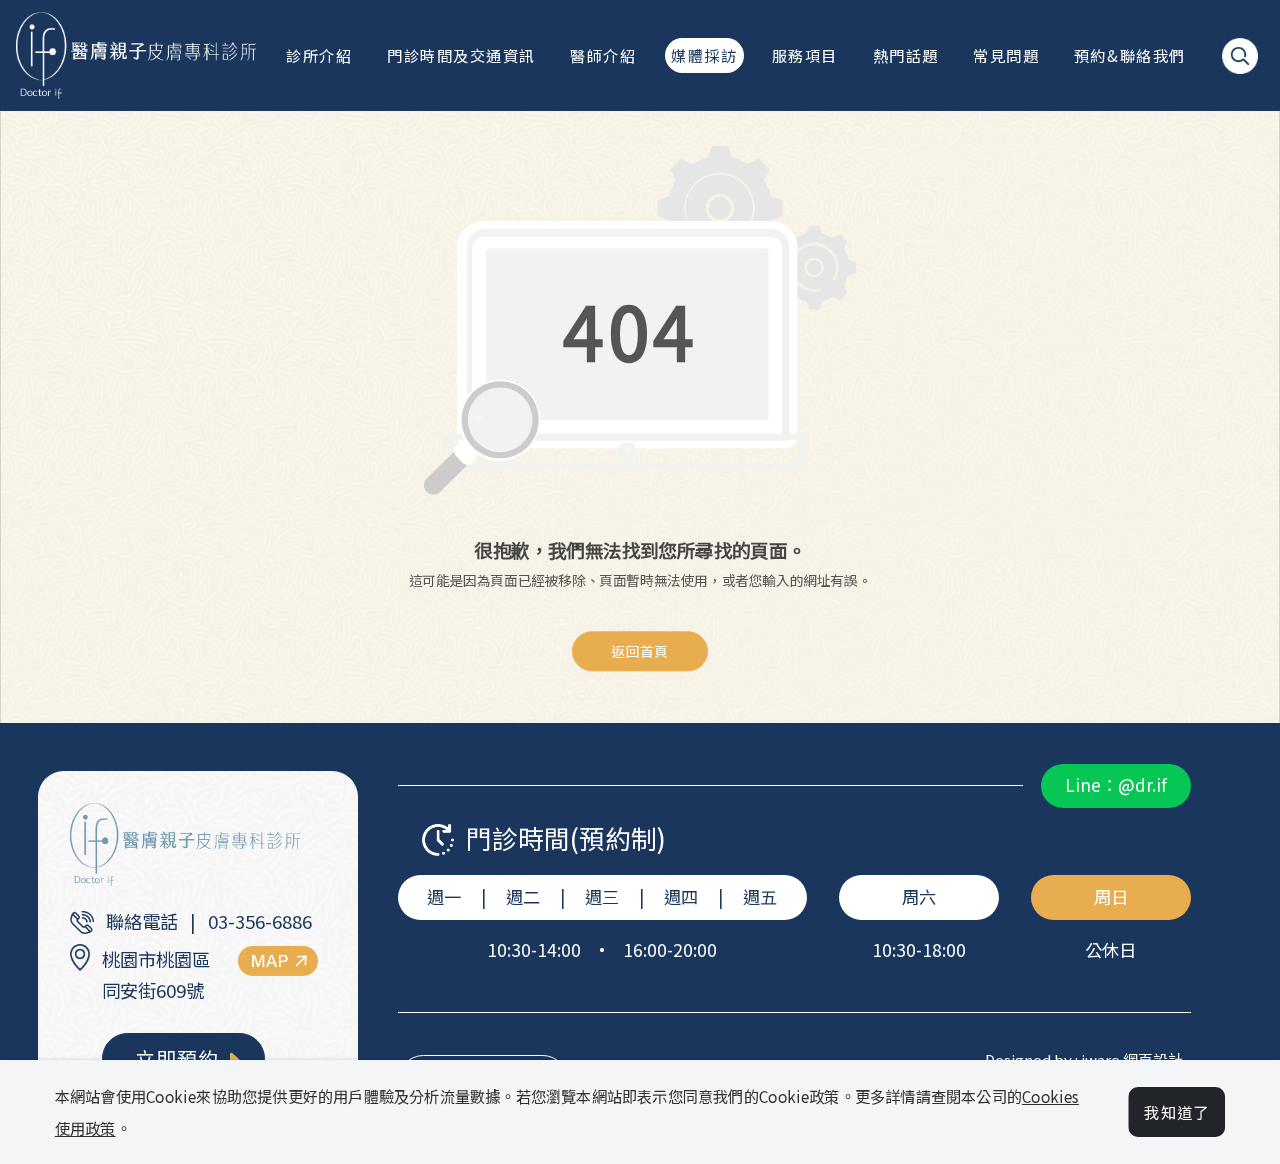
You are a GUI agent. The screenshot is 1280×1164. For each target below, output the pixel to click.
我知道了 (1176, 1112)
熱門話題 (906, 55)
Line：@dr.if (1116, 784)
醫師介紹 (603, 55)
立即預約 (179, 1058)
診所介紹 (319, 55)
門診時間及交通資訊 (461, 55)
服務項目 (805, 55)
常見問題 (1006, 55)
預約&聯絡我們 (1130, 55)
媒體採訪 (704, 55)
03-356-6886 (260, 921)
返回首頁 (640, 651)
